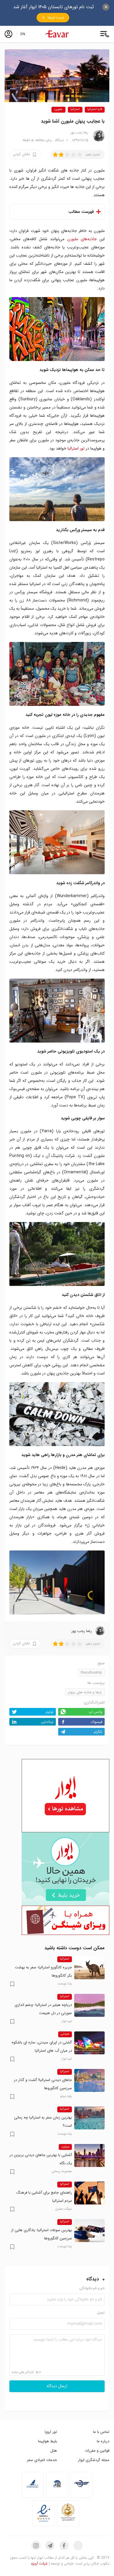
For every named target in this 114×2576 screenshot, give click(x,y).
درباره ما (103, 2441)
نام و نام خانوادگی (92, 2288)
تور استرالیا (76, 448)
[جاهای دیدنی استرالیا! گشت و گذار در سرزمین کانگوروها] (89, 2080)
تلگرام (98, 1732)
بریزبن (65, 2147)
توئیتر (50, 1712)
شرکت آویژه (39, 2564)
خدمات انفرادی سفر (42, 2460)
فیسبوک (97, 1722)
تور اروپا (51, 2432)
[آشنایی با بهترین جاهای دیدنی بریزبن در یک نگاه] (89, 2155)
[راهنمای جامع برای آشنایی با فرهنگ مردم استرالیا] (89, 2193)
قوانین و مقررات (97, 2451)
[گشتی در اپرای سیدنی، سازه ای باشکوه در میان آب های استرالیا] (89, 2043)
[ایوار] (57, 34)
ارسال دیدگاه (57, 2386)
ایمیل (101, 2313)
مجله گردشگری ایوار (94, 2460)
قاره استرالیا (95, 110)
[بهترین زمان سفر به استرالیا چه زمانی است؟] (89, 2118)
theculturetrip (91, 1673)
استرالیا (75, 110)
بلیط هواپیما (47, 2441)
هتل (54, 2451)
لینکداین (47, 1722)
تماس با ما (101, 2432)
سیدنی (65, 2034)
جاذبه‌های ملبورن (82, 239)
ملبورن (58, 110)
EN (23, 34)
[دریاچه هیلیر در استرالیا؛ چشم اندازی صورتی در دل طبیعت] (89, 2005)
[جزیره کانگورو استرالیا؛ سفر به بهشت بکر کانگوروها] (89, 1968)
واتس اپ (95, 1712)
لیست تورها (56, 18)
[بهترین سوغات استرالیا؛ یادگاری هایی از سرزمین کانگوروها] (89, 2231)
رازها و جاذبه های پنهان (85, 1692)
